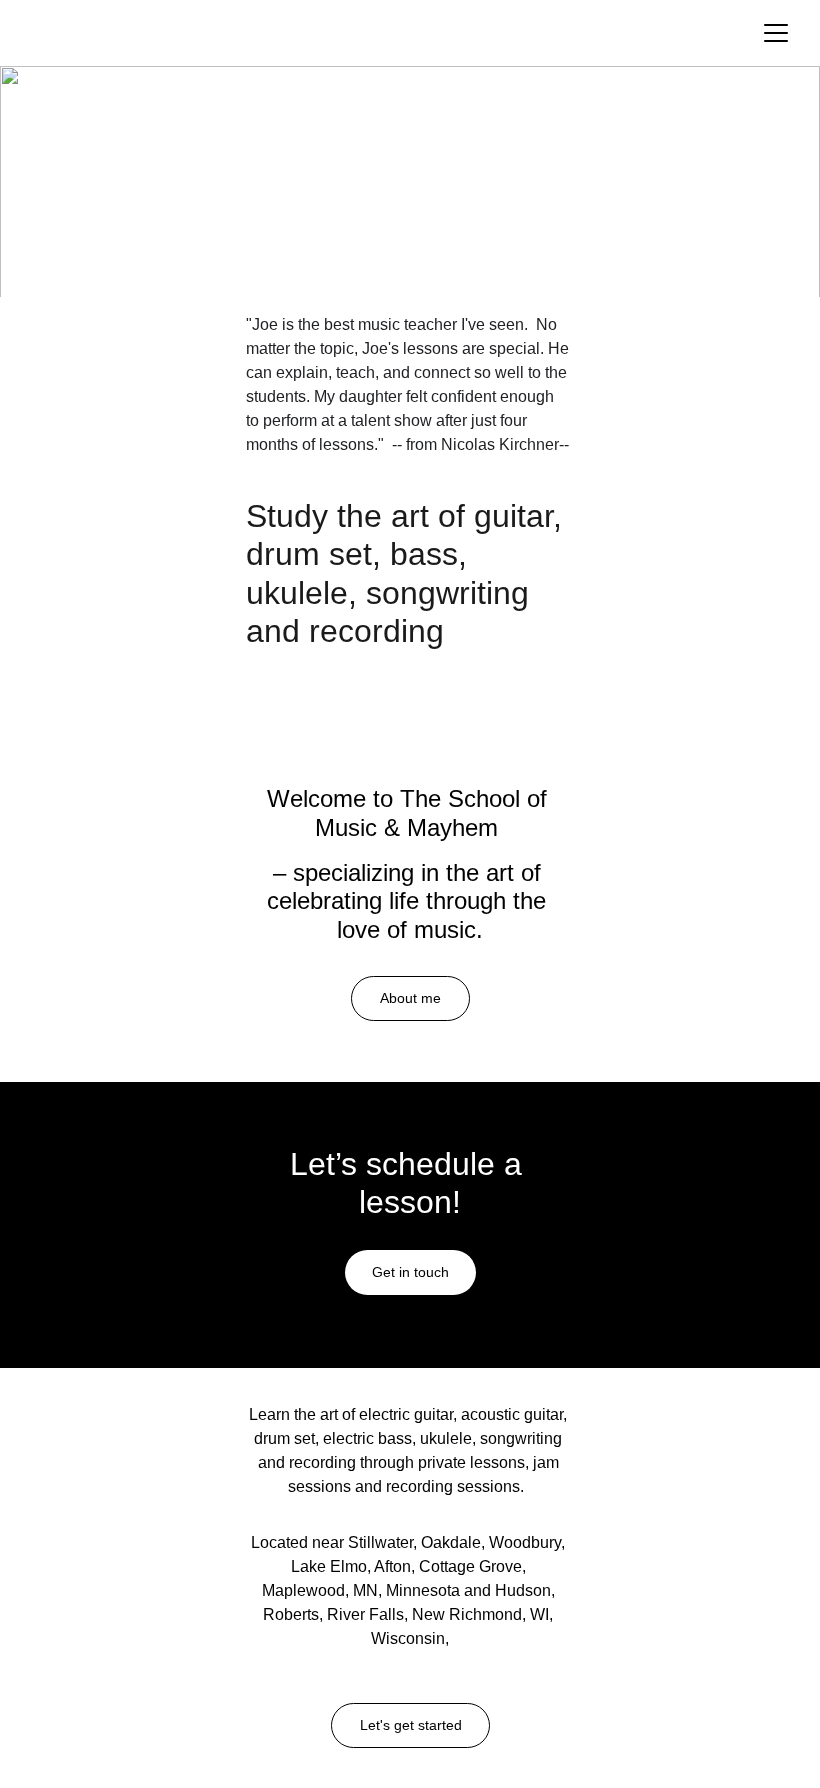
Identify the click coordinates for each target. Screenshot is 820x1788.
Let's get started (411, 1725)
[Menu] (776, 33)
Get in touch (410, 1272)
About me (410, 998)
